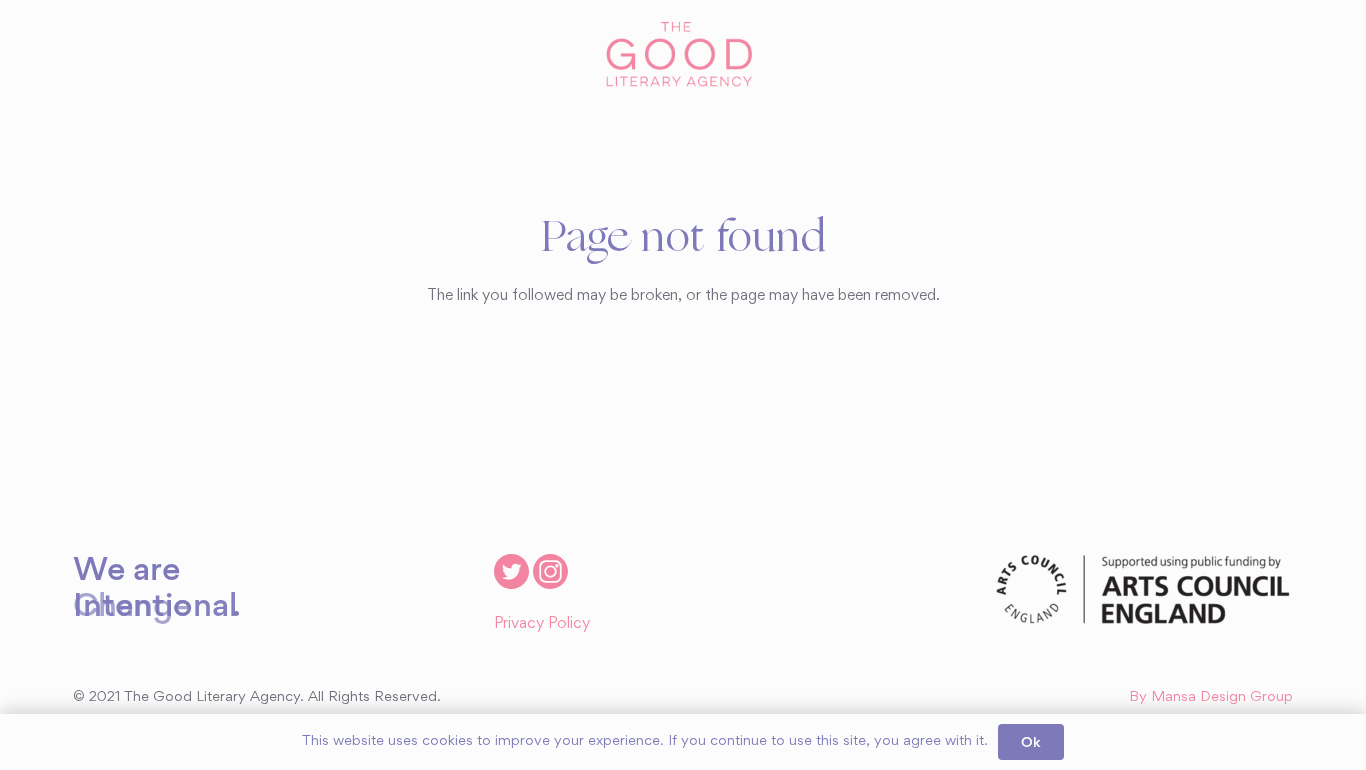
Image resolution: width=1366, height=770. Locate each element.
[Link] (682, 55)
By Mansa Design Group (1211, 697)
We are (126, 568)
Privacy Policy (542, 624)
